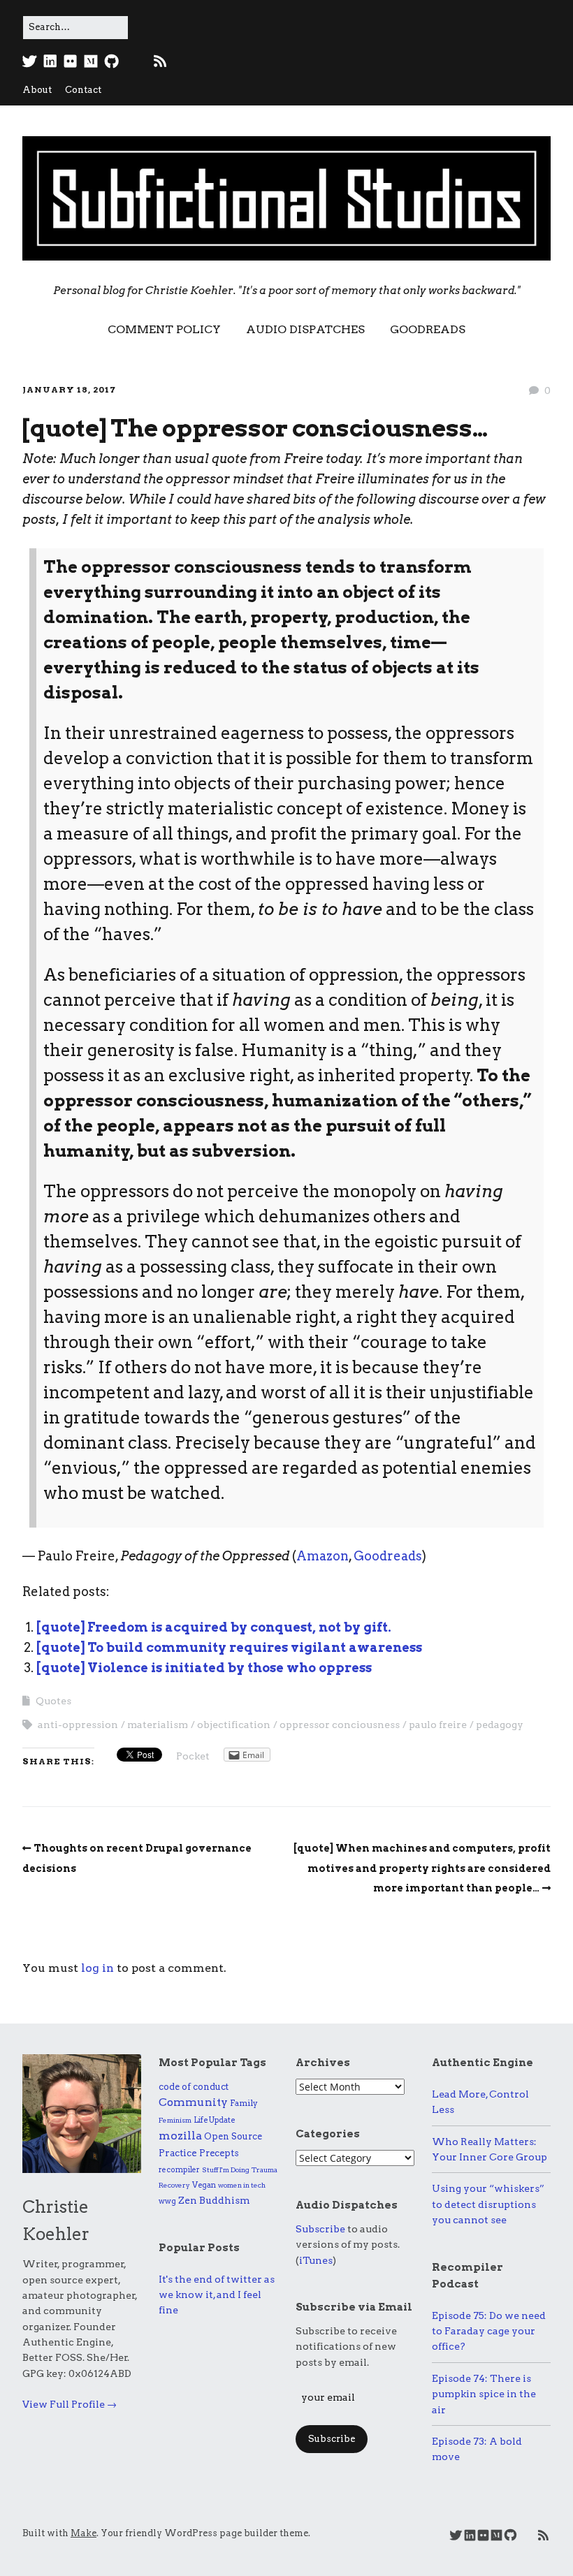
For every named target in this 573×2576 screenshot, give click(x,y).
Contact (83, 90)
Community (193, 2102)
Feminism (175, 2120)
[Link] (135, 61)
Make (84, 2533)
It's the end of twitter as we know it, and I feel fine (217, 2295)
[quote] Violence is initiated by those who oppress (204, 1668)
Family (244, 2103)
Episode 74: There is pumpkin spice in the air (484, 2394)
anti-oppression (78, 1725)
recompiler (179, 2170)
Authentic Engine (483, 2063)
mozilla (180, 2136)
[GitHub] (111, 61)
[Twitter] (31, 61)
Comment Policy (164, 329)
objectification (234, 1725)
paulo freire (438, 1725)
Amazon (322, 1556)
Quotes (53, 1701)
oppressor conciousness (340, 1725)
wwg (167, 2201)
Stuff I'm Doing (226, 2169)
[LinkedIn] (50, 61)
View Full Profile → (70, 2404)
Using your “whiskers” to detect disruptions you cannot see (488, 2204)
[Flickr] (71, 61)
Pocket (193, 1756)
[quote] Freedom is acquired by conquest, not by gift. (214, 1627)
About (37, 90)
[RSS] (160, 61)
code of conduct (194, 2087)
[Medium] (91, 61)
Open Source (233, 2136)
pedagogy (500, 1725)
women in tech (242, 2185)
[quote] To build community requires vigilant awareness (229, 1647)
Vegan (204, 2185)
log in (97, 1968)
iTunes (316, 2260)
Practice (178, 2153)
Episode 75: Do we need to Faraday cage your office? (489, 2331)
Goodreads (428, 329)
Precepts (219, 2153)
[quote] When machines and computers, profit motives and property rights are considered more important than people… (422, 1868)
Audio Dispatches (305, 329)
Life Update (214, 2120)
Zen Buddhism (214, 2200)
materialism (158, 1725)
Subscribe (320, 2229)
